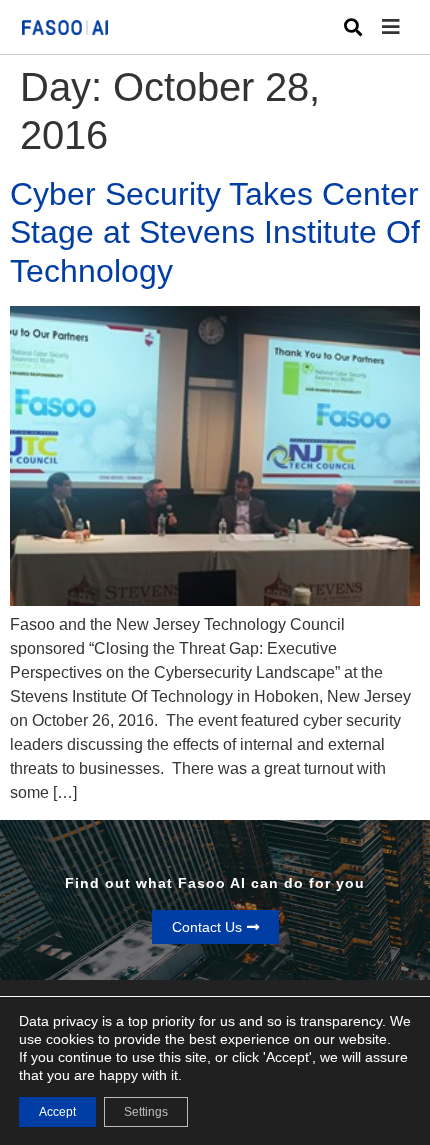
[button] (406, 27)
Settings (146, 1112)
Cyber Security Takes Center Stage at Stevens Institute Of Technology (215, 232)
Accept (57, 1112)
